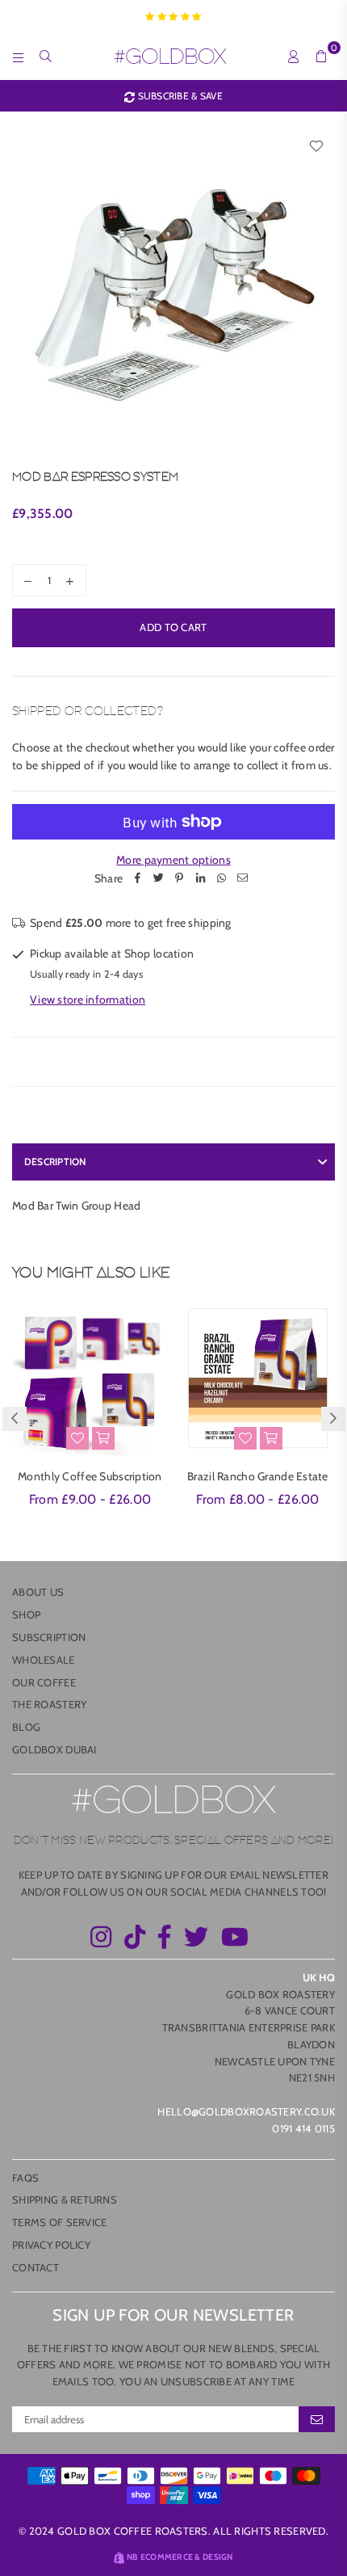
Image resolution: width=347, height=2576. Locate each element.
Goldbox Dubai (54, 1749)
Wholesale (44, 1660)
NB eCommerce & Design (180, 2557)
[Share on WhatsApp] (221, 878)
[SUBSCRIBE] (317, 2419)
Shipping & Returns (65, 2199)
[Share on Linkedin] (200, 878)
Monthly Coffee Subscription (90, 1476)
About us (38, 1592)
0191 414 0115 (303, 2128)
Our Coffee (44, 1682)
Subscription (49, 1637)
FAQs (25, 2178)
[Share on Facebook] (137, 878)
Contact (36, 2267)
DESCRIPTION (55, 1162)
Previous (15, 1419)
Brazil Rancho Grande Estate (258, 1476)
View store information (88, 1000)
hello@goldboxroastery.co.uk (246, 2111)
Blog (26, 1727)
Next (333, 1419)
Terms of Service (59, 2222)
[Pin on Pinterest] (179, 878)
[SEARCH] (46, 56)
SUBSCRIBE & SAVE (179, 96)
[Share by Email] (242, 878)
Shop (26, 1614)
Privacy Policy (51, 2245)
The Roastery (49, 1704)
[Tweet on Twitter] (158, 878)
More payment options (173, 860)
